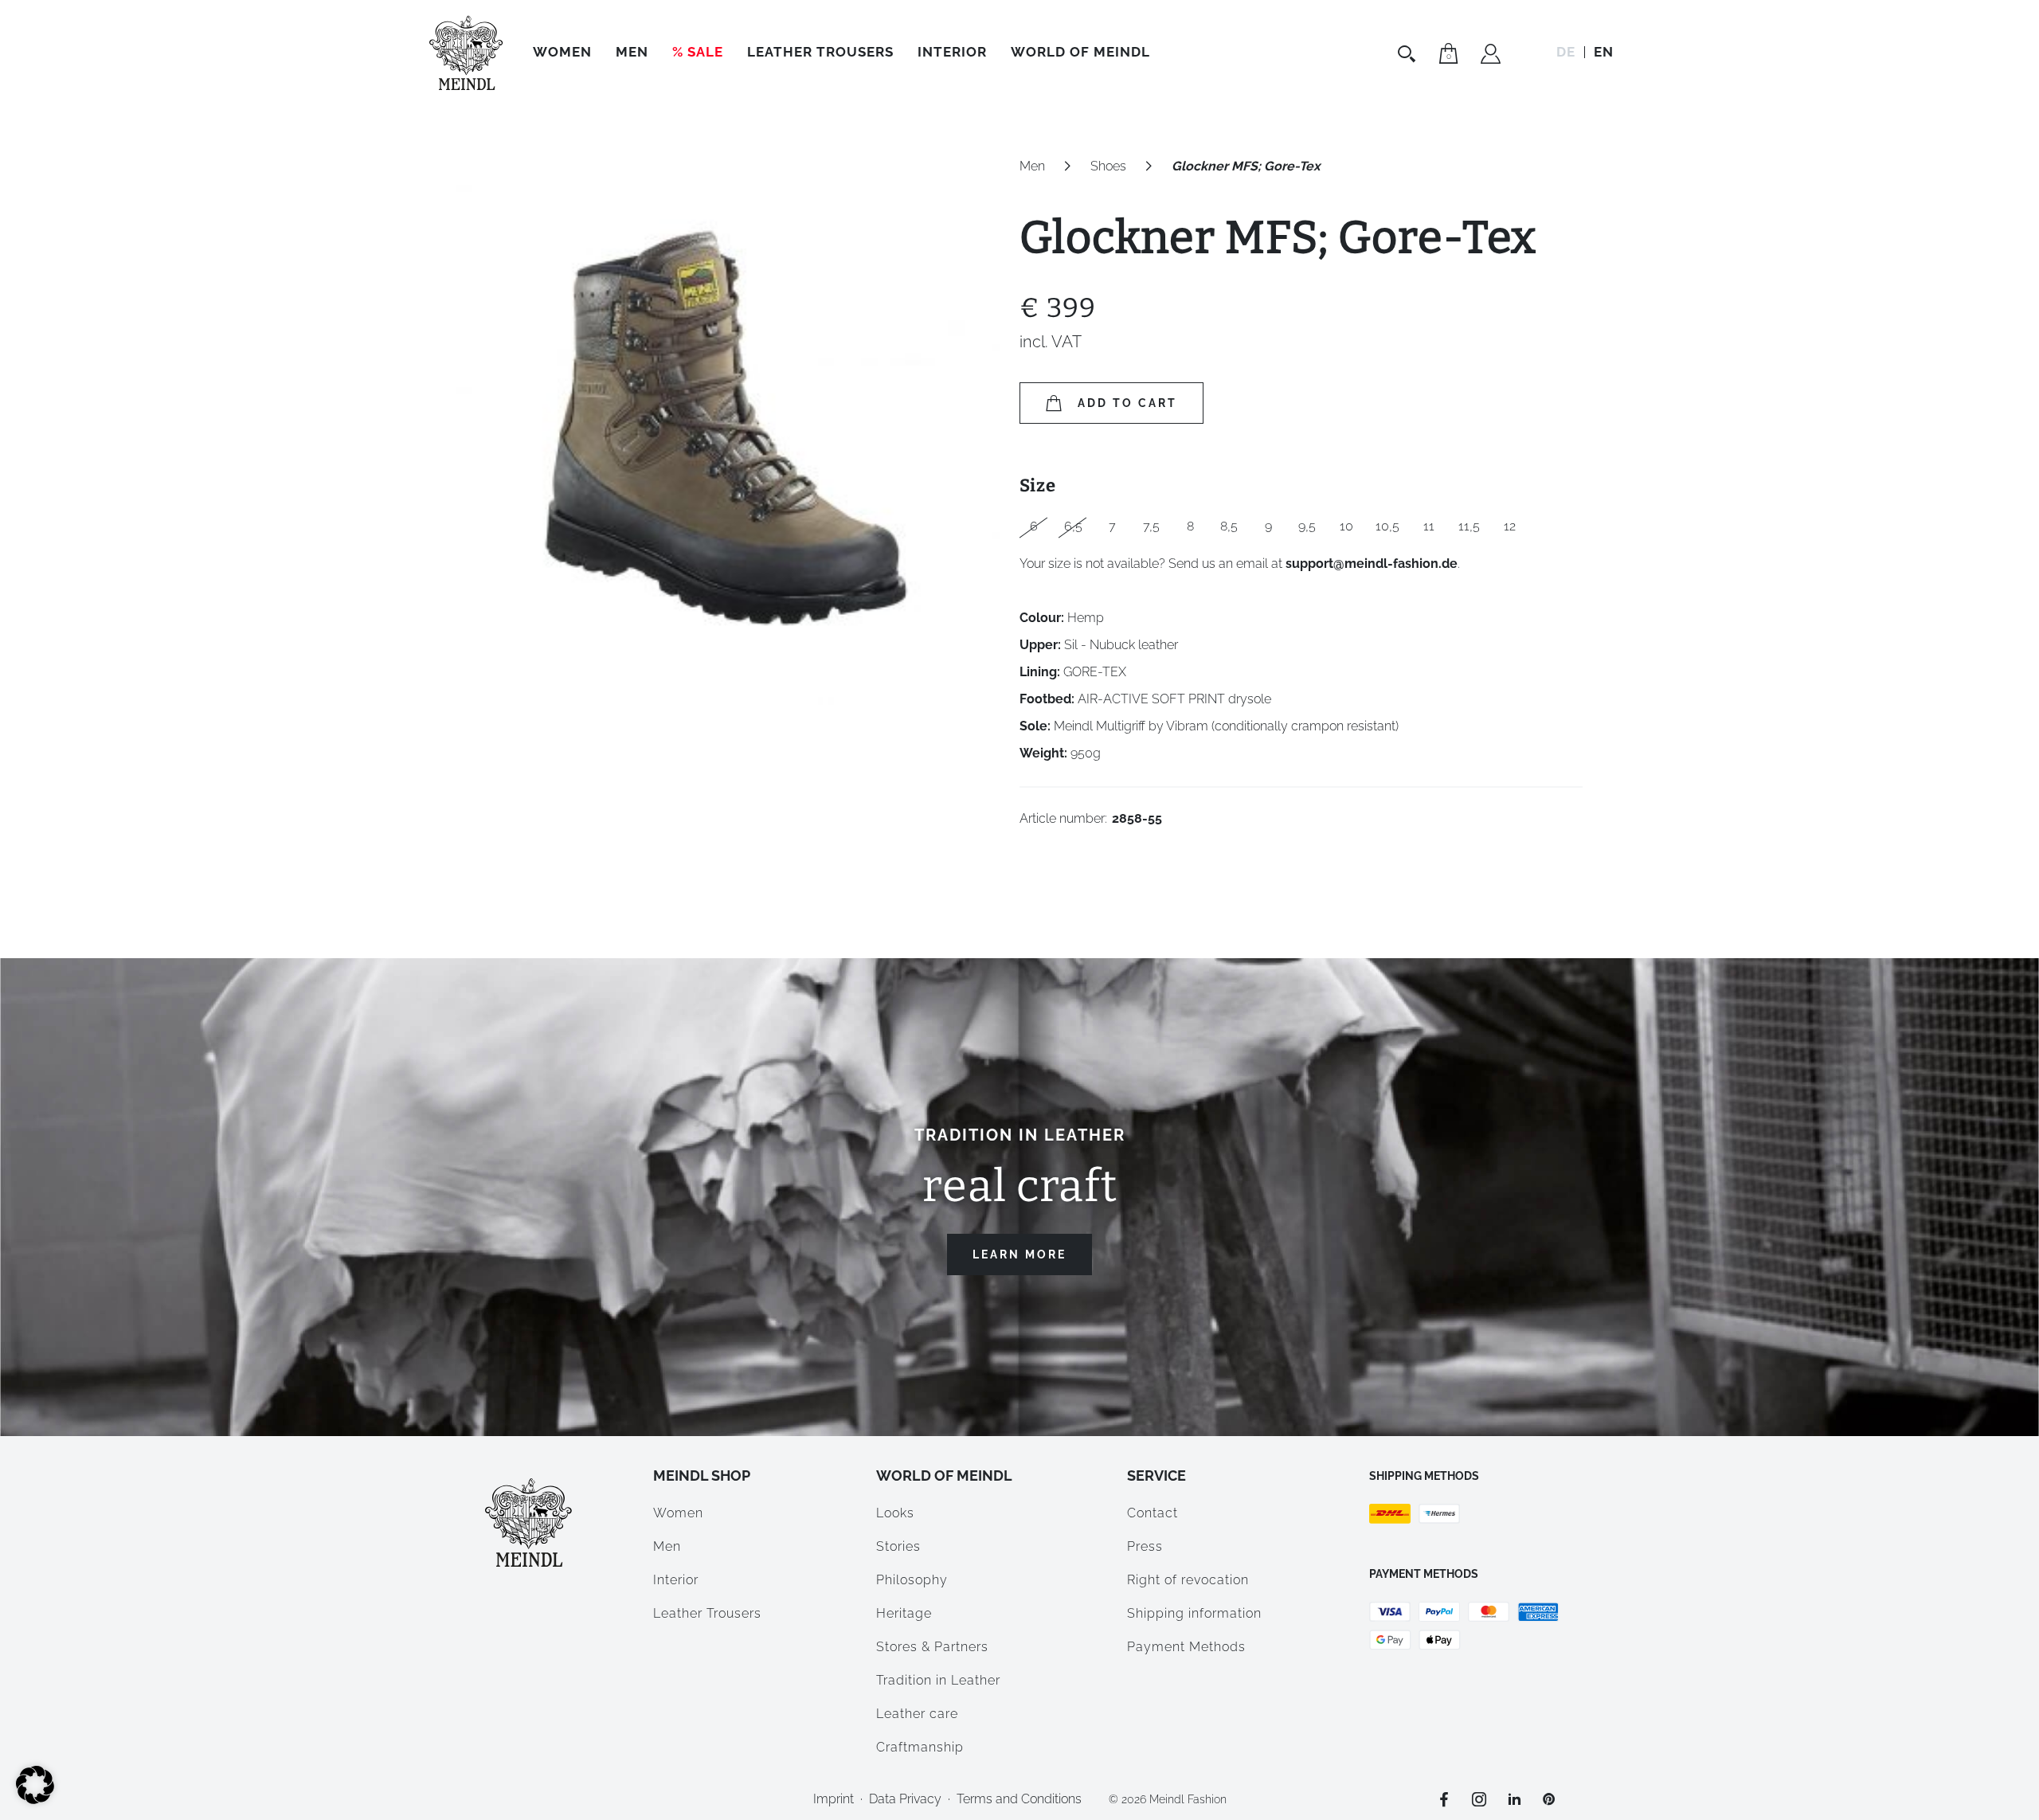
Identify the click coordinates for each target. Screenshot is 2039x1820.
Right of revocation (1188, 1580)
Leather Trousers (820, 52)
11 (1429, 526)
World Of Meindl (1080, 52)
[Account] (1491, 56)
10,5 (1387, 526)
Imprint (834, 1799)
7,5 (1151, 526)
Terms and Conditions (1019, 1799)
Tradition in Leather (938, 1680)
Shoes (1108, 166)
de (1566, 52)
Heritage (904, 1613)
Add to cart (1127, 403)
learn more (1019, 1254)
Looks (895, 1513)
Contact (1153, 1513)
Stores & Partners (932, 1647)
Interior (952, 52)
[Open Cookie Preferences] (35, 1800)
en (1604, 52)
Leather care (917, 1714)
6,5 (1073, 526)
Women (562, 52)
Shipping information (1194, 1613)
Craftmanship (920, 1747)
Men (632, 52)
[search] (1409, 53)
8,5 (1229, 526)
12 (1510, 526)
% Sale (698, 52)
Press (1145, 1546)
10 (1346, 526)
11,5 (1469, 526)
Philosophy (912, 1580)
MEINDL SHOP (702, 1476)
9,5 (1307, 526)
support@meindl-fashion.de (1372, 564)
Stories (898, 1546)
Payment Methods (1186, 1647)
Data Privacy (905, 1799)
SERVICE (1156, 1476)
